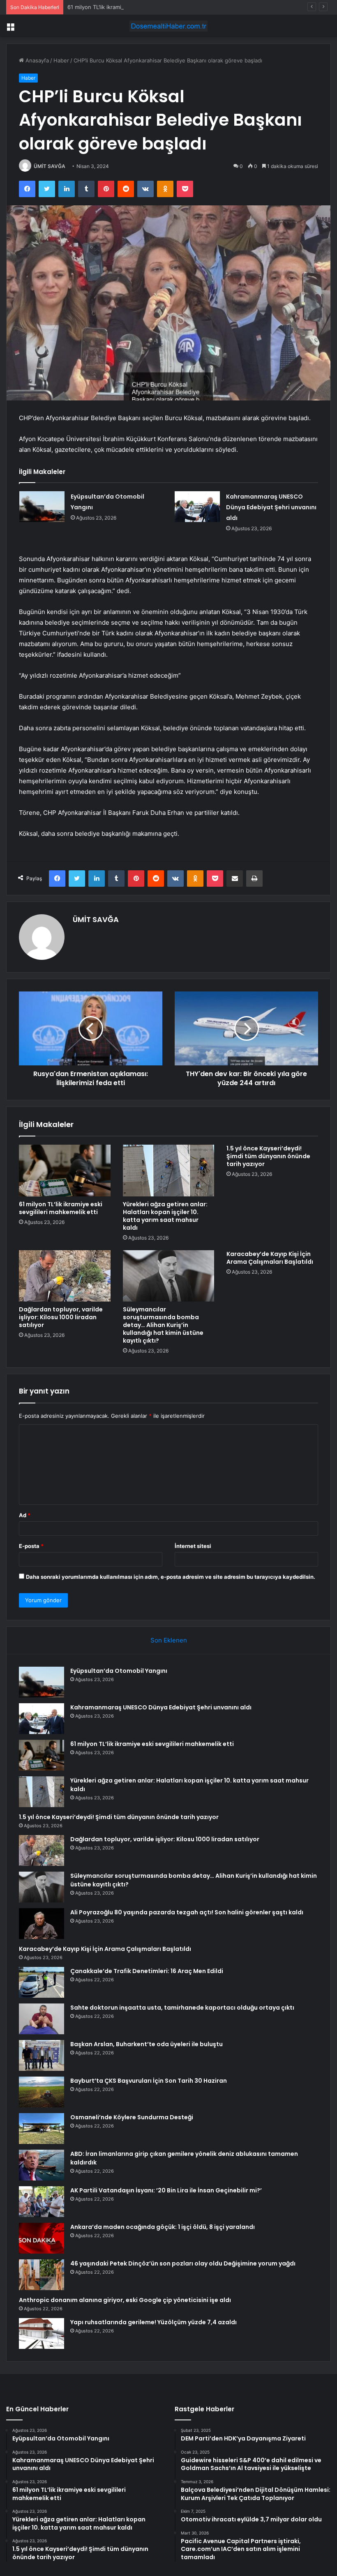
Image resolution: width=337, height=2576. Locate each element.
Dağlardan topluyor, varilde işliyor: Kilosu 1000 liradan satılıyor (61, 1317)
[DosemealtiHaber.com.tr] (168, 26)
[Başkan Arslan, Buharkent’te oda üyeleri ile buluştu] (42, 2055)
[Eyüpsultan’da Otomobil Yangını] (42, 507)
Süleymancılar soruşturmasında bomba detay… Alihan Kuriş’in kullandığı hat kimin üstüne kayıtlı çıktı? (163, 1325)
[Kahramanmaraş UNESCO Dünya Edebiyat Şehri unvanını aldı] (197, 507)
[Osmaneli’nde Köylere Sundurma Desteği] (42, 2129)
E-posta (31, 1546)
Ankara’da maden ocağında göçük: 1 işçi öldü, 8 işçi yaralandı (163, 2227)
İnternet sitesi (193, 1546)
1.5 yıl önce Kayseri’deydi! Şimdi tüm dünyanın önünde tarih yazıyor (268, 1156)
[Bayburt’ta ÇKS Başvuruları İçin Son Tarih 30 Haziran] (42, 2092)
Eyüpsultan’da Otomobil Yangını (119, 1671)
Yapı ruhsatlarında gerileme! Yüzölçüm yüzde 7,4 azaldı (153, 2322)
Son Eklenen (169, 1640)
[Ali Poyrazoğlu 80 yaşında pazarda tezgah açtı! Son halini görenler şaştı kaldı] (42, 1924)
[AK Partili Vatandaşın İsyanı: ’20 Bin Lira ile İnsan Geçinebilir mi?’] (42, 2202)
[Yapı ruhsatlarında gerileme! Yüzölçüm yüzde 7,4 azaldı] (42, 2333)
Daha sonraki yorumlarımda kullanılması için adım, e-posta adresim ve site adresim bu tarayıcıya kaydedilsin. (171, 1577)
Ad (25, 1515)
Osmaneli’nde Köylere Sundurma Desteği (132, 2117)
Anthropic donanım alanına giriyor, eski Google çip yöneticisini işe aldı (125, 2300)
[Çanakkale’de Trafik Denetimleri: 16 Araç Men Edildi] (42, 1982)
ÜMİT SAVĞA (50, 166)
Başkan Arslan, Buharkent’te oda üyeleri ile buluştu (147, 2044)
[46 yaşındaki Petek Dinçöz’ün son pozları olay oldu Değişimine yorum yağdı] (42, 2275)
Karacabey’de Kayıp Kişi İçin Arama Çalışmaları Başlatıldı (270, 1258)
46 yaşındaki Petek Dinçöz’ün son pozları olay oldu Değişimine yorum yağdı (183, 2263)
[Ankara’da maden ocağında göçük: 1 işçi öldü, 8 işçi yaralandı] (42, 2238)
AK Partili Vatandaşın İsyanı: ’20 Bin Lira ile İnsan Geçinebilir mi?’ (166, 2190)
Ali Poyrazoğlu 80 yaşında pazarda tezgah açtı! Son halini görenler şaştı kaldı (187, 1912)
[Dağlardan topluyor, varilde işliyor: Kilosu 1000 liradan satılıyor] (65, 1276)
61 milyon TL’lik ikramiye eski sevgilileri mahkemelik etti (137, 7)
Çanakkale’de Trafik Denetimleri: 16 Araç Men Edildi (147, 1971)
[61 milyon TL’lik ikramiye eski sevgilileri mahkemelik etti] (65, 1171)
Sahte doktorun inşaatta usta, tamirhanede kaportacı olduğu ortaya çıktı (182, 2008)
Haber (61, 60)
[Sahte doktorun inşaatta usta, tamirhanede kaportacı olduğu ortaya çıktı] (42, 2019)
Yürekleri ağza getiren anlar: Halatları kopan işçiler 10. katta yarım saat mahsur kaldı (165, 1216)
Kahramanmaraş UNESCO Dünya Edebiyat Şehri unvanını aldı (271, 507)
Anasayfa (36, 60)
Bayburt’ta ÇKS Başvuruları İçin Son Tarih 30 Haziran (149, 2081)
